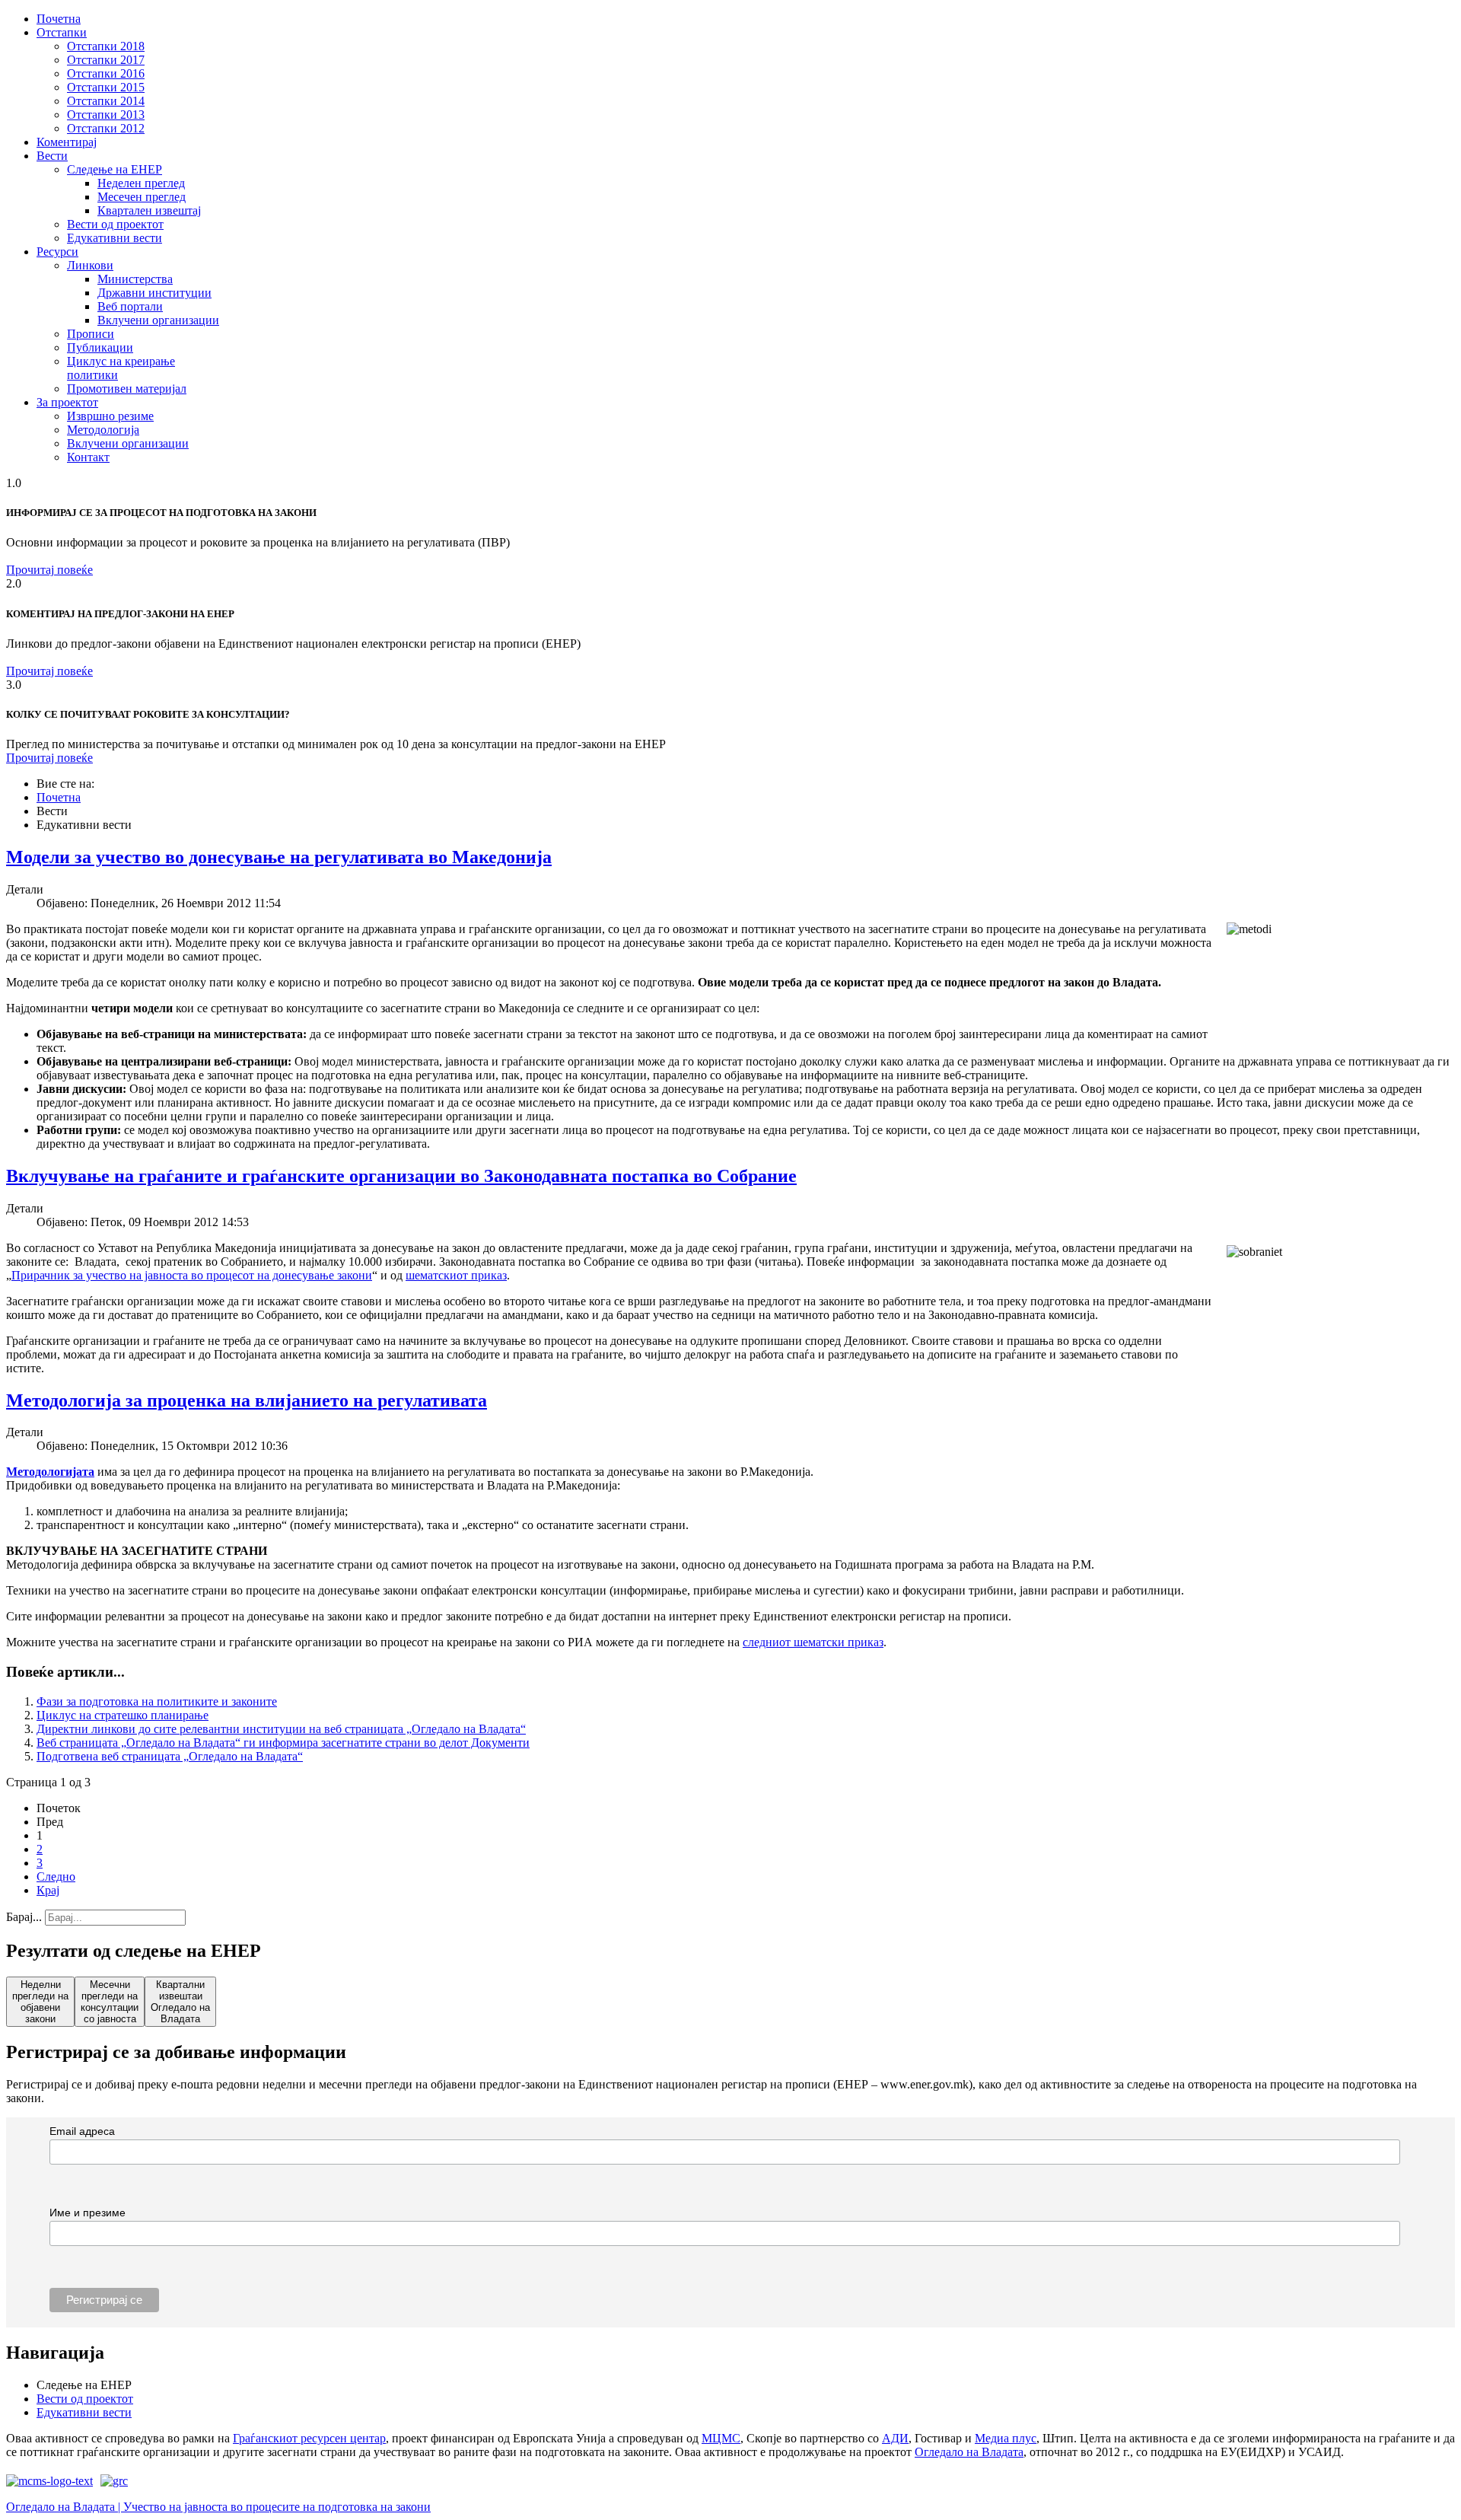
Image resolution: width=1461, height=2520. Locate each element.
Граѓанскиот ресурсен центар (309, 2438)
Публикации (100, 347)
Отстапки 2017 (106, 60)
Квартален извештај (149, 210)
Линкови (90, 265)
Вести (52, 156)
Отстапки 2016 (106, 73)
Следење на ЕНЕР (115, 169)
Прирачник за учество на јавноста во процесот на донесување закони (192, 1275)
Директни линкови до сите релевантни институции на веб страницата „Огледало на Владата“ (281, 1729)
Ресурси (57, 252)
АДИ (895, 2438)
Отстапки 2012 (106, 128)
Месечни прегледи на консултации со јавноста (110, 2002)
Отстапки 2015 (106, 87)
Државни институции (154, 293)
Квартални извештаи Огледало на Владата (180, 2002)
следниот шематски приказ (813, 1642)
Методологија (103, 430)
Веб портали (130, 306)
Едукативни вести (115, 238)
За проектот (67, 402)
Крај (48, 1890)
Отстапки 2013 (106, 115)
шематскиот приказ (456, 1275)
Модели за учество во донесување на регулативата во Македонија (279, 857)
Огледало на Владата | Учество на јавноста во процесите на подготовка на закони (218, 2507)
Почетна (59, 19)
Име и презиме (88, 2213)
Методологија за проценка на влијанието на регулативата (247, 1400)
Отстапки (62, 32)
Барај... (24, 1917)
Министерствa (135, 279)
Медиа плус (1006, 2438)
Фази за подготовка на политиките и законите (157, 1701)
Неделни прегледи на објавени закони (40, 2002)
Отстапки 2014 (106, 101)
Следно (56, 1876)
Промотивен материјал (127, 389)
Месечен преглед (142, 197)
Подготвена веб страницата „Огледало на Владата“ (170, 1756)
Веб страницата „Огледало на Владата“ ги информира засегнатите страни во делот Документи (283, 1743)
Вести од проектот (115, 224)
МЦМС (721, 2438)
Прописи (91, 334)
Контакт (88, 457)
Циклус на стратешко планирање (123, 1715)
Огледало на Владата (969, 2452)
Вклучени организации (158, 320)
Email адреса (82, 2131)
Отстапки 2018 (106, 46)
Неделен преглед (141, 183)
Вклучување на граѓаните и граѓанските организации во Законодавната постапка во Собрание (401, 1176)
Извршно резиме (110, 416)
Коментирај (67, 142)
